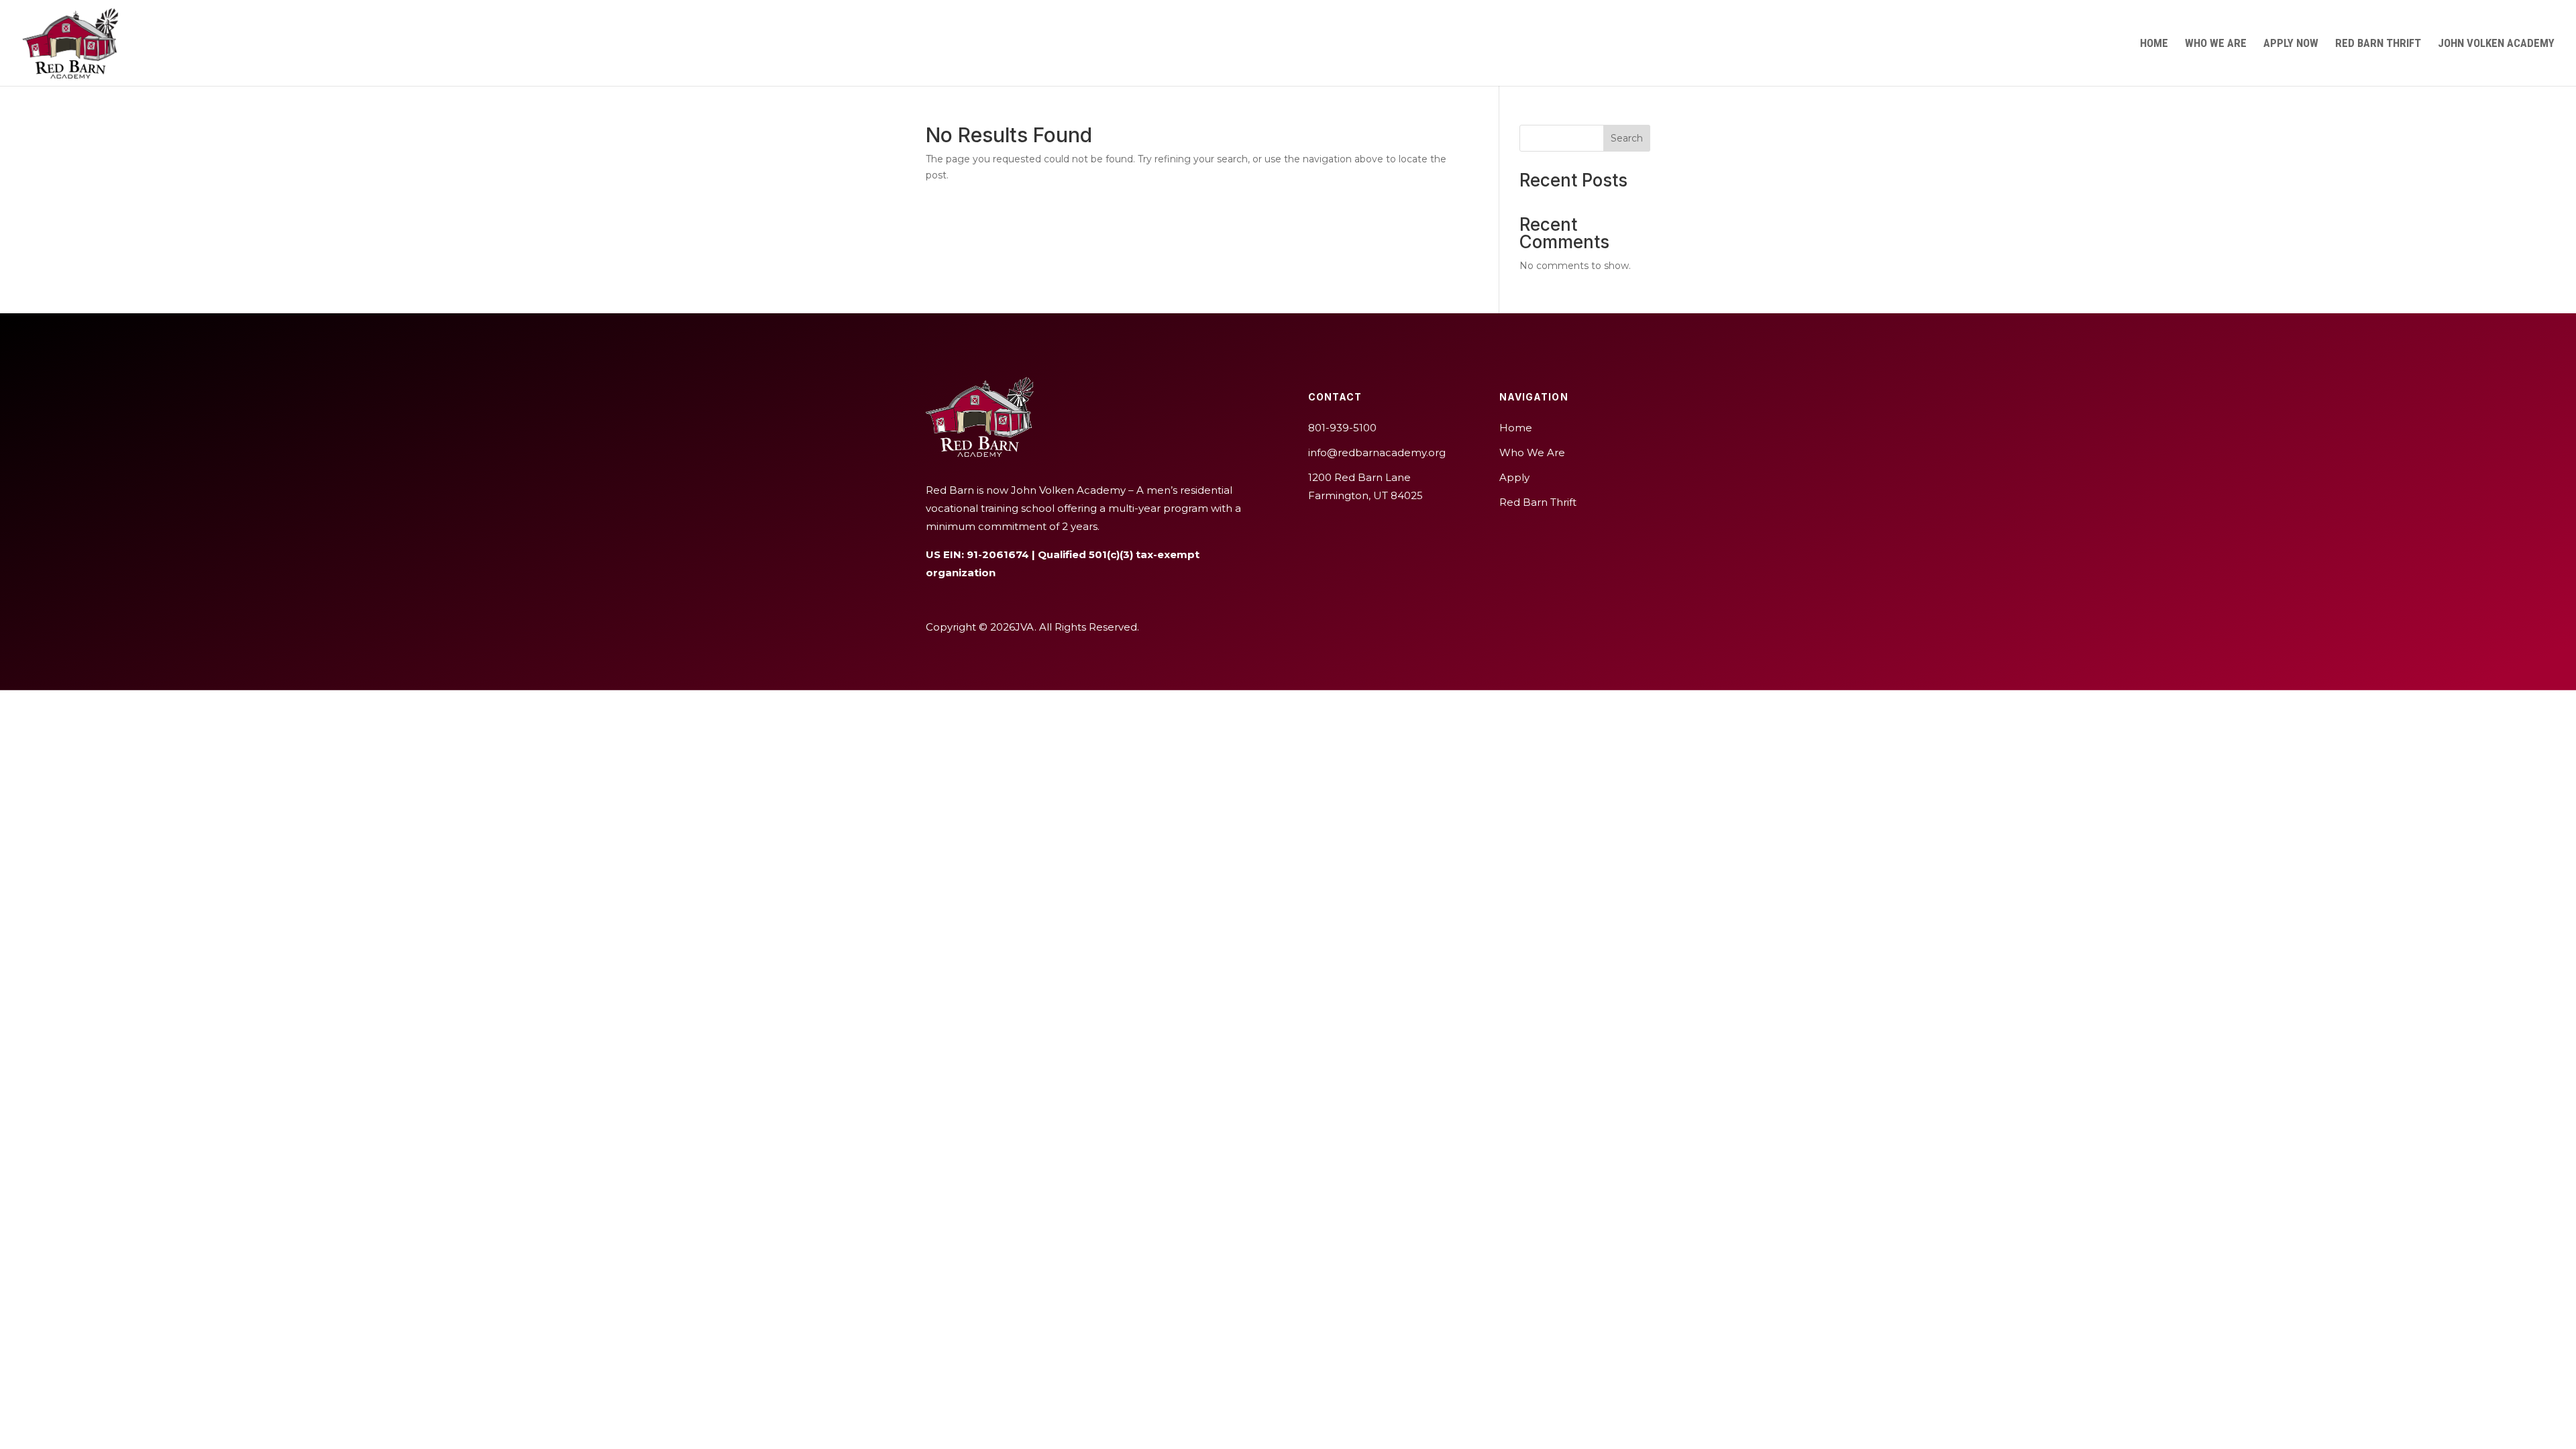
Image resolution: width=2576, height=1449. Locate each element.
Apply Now (2291, 44)
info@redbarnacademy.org (1377, 452)
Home (2154, 44)
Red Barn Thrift (2378, 44)
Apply (1514, 477)
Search (1627, 138)
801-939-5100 (1342, 428)
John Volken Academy (2496, 44)
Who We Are (2216, 44)
